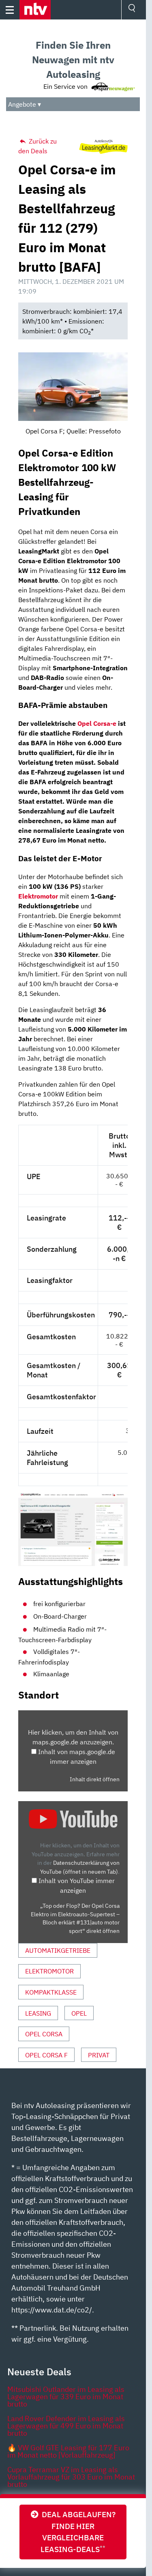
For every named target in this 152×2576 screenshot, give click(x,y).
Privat (99, 2055)
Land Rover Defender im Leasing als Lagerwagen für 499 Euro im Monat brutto (66, 2426)
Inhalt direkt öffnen (95, 1779)
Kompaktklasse (51, 1992)
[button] (35, 10)
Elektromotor (49, 1971)
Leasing (38, 2013)
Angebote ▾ (25, 104)
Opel (79, 2013)
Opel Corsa (44, 2034)
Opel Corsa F (46, 2055)
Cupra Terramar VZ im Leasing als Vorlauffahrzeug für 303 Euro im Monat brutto (71, 2477)
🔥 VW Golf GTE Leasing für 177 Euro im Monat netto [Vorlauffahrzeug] (68, 2451)
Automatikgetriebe (58, 1950)
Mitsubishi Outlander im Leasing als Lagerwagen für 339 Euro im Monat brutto (66, 2397)
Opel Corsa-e (97, 723)
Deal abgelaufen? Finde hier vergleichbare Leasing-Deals (77, 2532)
